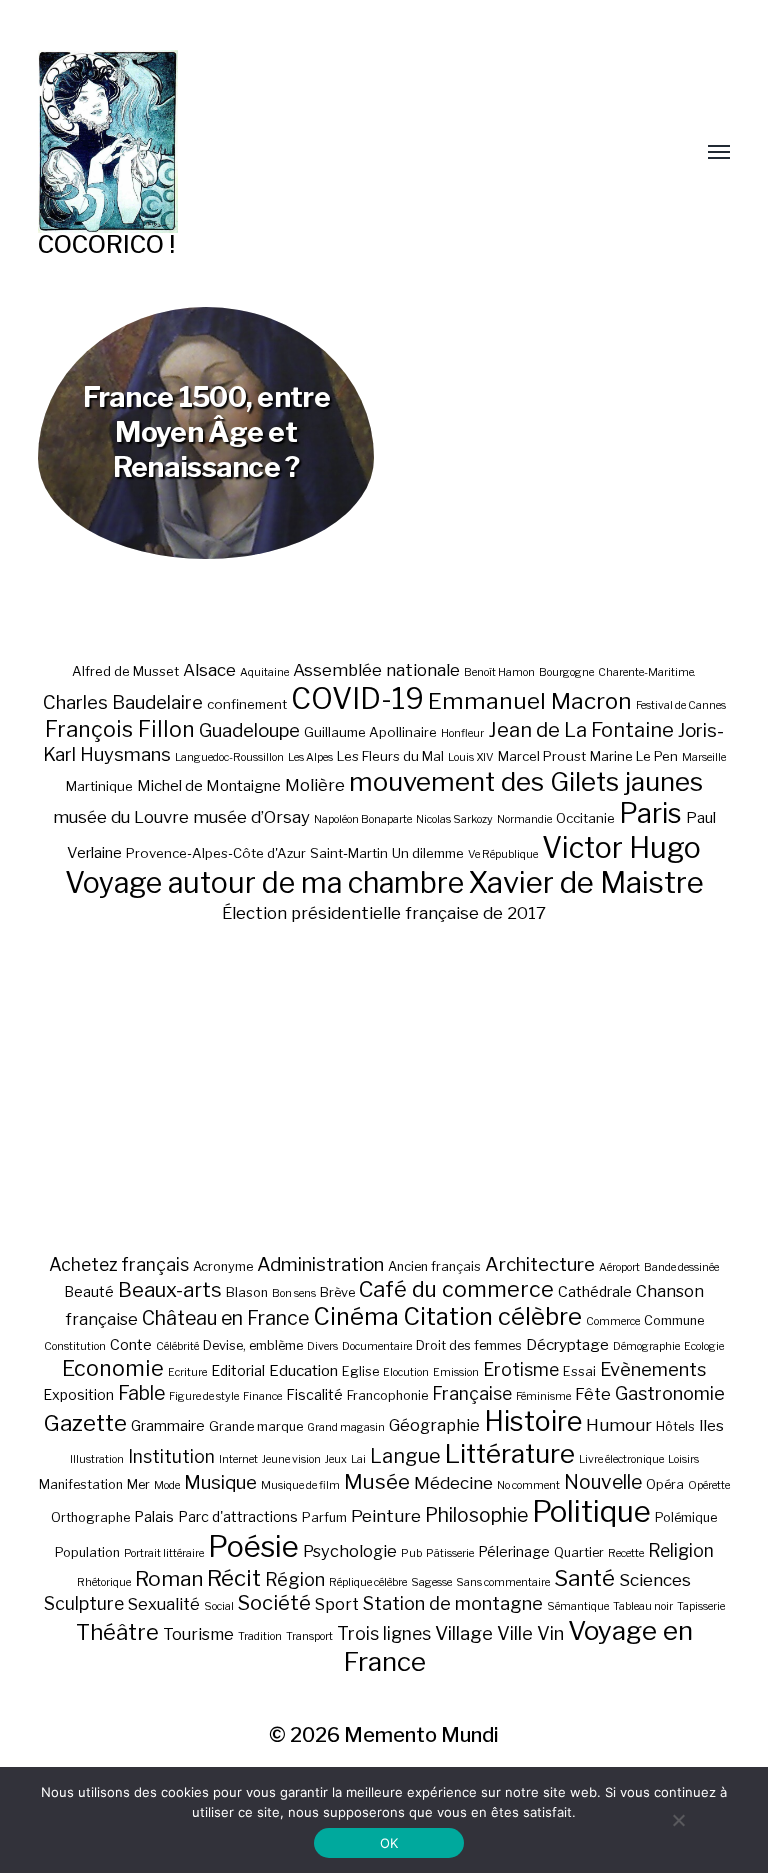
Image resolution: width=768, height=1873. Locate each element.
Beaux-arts (170, 1290)
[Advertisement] (384, 1088)
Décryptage (567, 1344)
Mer (138, 1484)
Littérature (510, 1453)
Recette (626, 1553)
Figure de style (204, 1396)
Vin (550, 1633)
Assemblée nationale (376, 670)
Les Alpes (310, 757)
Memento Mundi (421, 1735)
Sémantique (578, 1606)
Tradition (260, 1636)
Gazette (85, 1422)
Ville (515, 1633)
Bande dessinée (681, 1267)
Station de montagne (453, 1603)
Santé (584, 1577)
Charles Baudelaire (123, 702)
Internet (238, 1459)
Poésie (253, 1546)
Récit (234, 1577)
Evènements (653, 1369)
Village (464, 1633)
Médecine (453, 1483)
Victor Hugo (621, 847)
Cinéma (356, 1316)
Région (295, 1579)
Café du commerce (456, 1289)
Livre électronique (621, 1459)
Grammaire (168, 1425)
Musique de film (300, 1485)
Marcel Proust (542, 756)
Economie (113, 1368)
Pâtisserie (450, 1553)
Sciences (655, 1580)
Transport (309, 1636)
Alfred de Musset (125, 671)
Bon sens (294, 1293)
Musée (377, 1481)
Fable (141, 1393)
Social (219, 1606)
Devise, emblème (253, 1345)
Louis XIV (471, 757)
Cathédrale (595, 1291)
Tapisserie (701, 1606)
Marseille (704, 757)
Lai (358, 1459)
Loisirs (683, 1459)
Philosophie (476, 1515)
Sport (337, 1604)
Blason (247, 1292)
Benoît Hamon (499, 672)
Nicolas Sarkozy (454, 819)
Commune (674, 1320)
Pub (411, 1553)
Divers (322, 1346)
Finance (262, 1396)
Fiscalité (314, 1394)
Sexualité (164, 1604)
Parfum (324, 1517)
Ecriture (187, 1372)
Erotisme (521, 1369)
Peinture (386, 1516)
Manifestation (81, 1484)
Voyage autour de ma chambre (264, 882)
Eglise (360, 1371)
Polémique (686, 1517)
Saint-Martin (349, 853)
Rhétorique (104, 1582)
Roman (169, 1578)
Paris (650, 813)
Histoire (533, 1421)
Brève (337, 1292)
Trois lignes (384, 1633)
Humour (619, 1425)
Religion (681, 1550)
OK (389, 1843)
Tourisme (198, 1634)
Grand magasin (346, 1427)
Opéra (665, 1484)
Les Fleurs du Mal (390, 756)
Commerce (613, 1321)
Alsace (209, 670)
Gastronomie (670, 1393)
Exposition (78, 1394)
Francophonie (387, 1395)
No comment (528, 1485)
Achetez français (119, 1264)
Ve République (503, 854)
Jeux (336, 1459)
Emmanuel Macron (530, 701)
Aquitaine (264, 672)
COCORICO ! (106, 244)
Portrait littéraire (164, 1553)
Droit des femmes (469, 1345)
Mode (167, 1485)
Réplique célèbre (368, 1582)
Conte (131, 1344)
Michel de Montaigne (209, 786)
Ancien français (434, 1266)
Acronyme (223, 1266)
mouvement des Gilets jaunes (526, 781)
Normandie (524, 819)
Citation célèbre (492, 1316)
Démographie (646, 1346)
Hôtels (675, 1426)
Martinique (99, 786)
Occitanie (585, 818)
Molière (315, 785)
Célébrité (177, 1346)
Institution (171, 1456)
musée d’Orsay (251, 817)
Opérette (709, 1485)
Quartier (579, 1552)
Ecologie (704, 1346)
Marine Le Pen (634, 756)
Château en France (225, 1318)
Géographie (434, 1425)
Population (87, 1552)
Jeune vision (291, 1459)
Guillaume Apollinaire (370, 732)
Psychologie (350, 1551)
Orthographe (90, 1517)
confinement (247, 704)
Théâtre (117, 1632)
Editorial (238, 1370)
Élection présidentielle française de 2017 (384, 913)
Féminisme (543, 1396)
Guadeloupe (249, 730)
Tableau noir (643, 1606)
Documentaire (377, 1346)
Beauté (89, 1291)
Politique (591, 1511)
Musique (220, 1482)
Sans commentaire (503, 1582)
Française (472, 1393)
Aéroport (619, 1267)
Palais (154, 1516)
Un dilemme (428, 853)
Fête (593, 1394)
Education (303, 1370)
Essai (579, 1371)
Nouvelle (603, 1482)
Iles (711, 1425)
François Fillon (120, 729)
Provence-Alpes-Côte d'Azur (216, 853)
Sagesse (431, 1582)
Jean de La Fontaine (581, 730)
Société (274, 1603)
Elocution (406, 1372)
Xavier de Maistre (586, 882)
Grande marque (256, 1426)
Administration (320, 1264)
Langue (405, 1456)
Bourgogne (566, 672)
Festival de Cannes (681, 705)
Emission (456, 1372)
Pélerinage (514, 1551)
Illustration (97, 1459)
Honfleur (462, 733)
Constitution (75, 1346)
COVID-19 (357, 698)
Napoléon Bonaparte (363, 819)
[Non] (678, 1820)
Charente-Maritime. (647, 672)
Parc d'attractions (238, 1516)
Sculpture (84, 1603)
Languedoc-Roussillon (229, 757)
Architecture (540, 1264)
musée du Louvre (121, 817)
